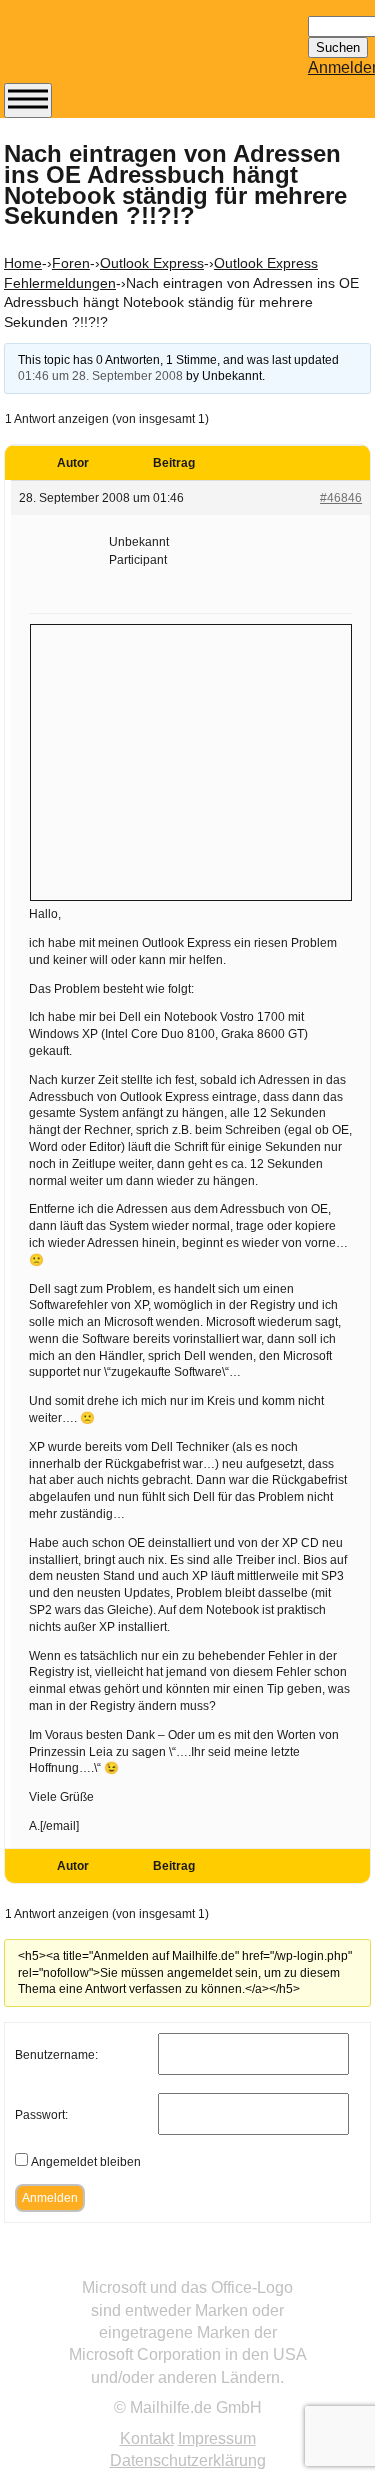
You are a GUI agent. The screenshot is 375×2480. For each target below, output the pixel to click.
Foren (71, 263)
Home (23, 263)
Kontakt (147, 2438)
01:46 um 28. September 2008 (100, 376)
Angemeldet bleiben (86, 2162)
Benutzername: (56, 2055)
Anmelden (50, 2198)
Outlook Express (152, 263)
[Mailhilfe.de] (114, 51)
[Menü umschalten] (28, 100)
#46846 (341, 498)
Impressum (217, 2438)
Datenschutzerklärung (188, 2460)
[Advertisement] (191, 760)
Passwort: (41, 2115)
